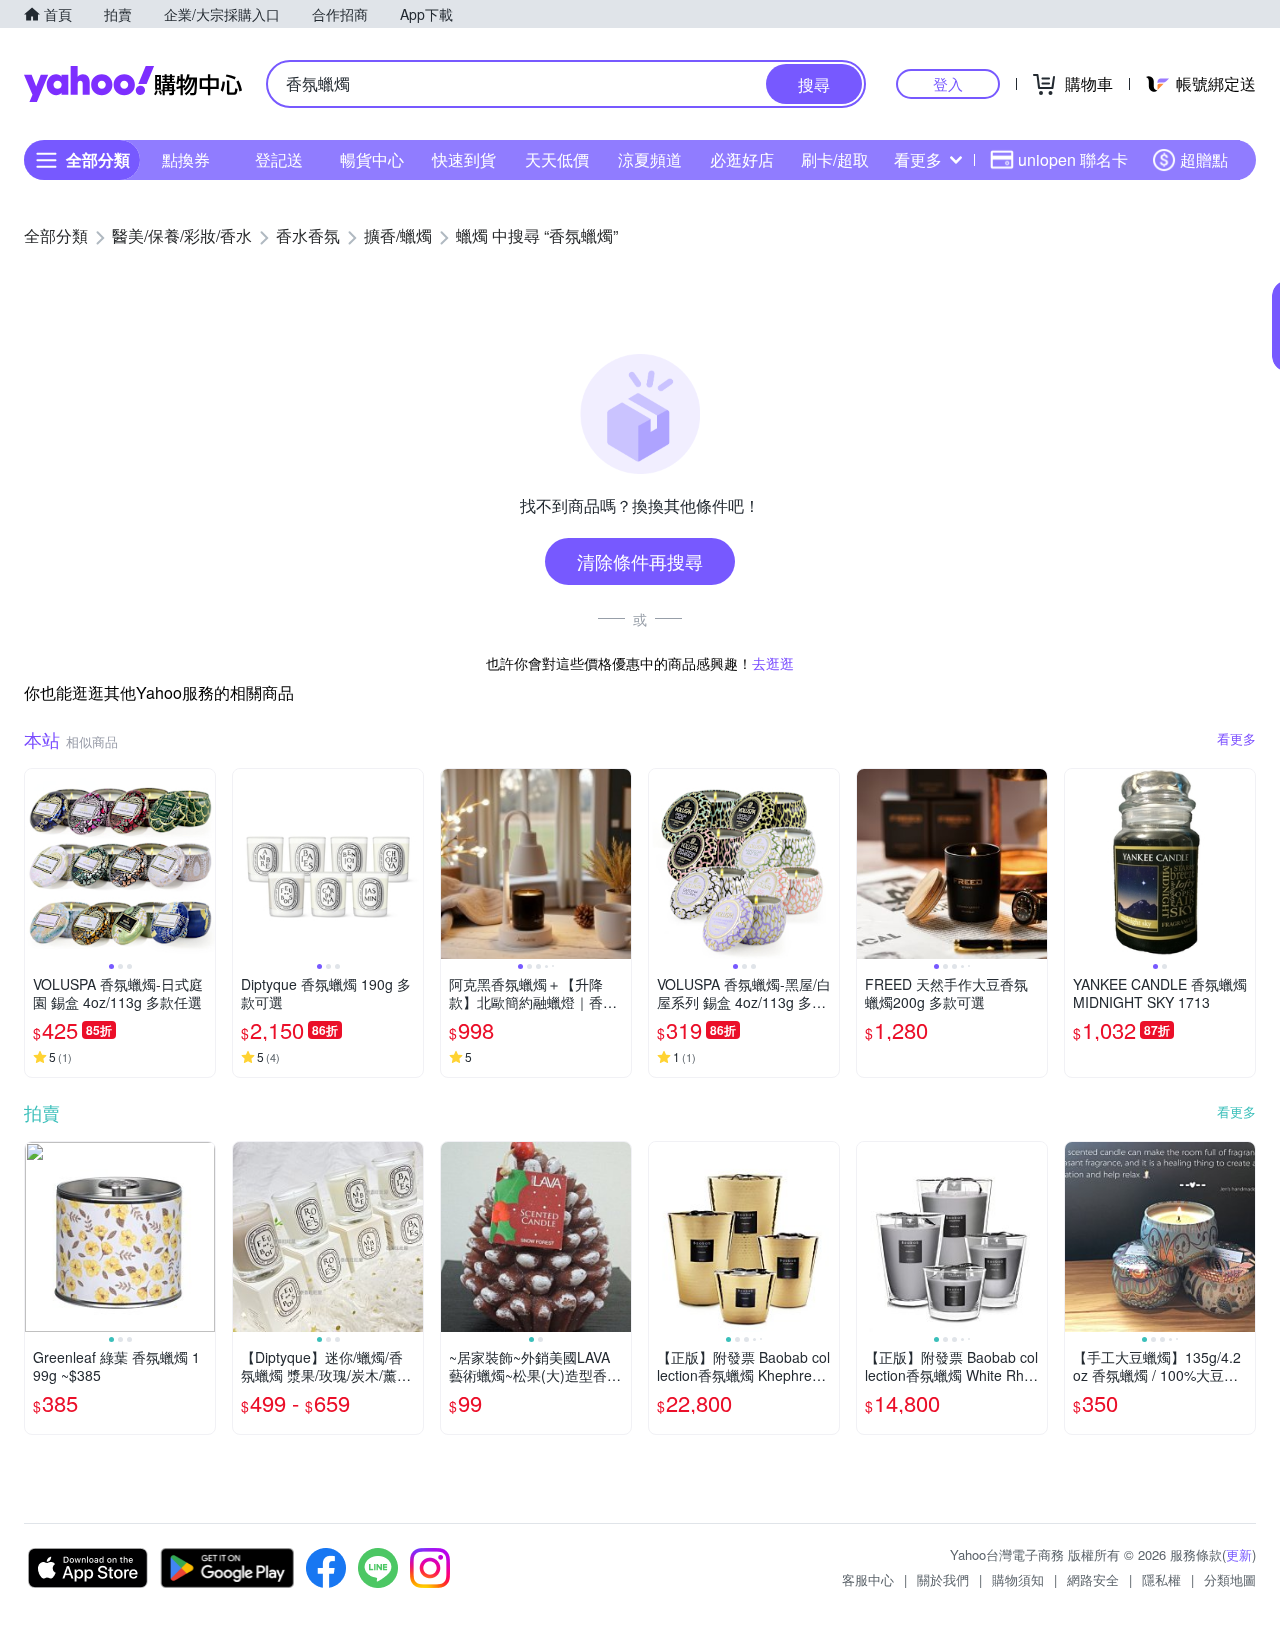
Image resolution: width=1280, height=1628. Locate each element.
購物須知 (1018, 1579)
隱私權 (1161, 1579)
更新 (1239, 1554)
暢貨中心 (372, 159)
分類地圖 (1230, 1579)
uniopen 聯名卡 (1073, 159)
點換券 (186, 159)
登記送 (279, 159)
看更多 (918, 159)
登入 (948, 83)
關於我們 (943, 1579)
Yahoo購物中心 (133, 84)
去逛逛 (773, 663)
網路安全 (1093, 1579)
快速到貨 (464, 159)
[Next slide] (202, 864)
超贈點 (1204, 159)
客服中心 (868, 1579)
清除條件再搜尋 (640, 561)
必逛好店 (742, 159)
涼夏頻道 (650, 159)
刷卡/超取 (835, 159)
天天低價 (557, 159)
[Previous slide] (38, 864)
